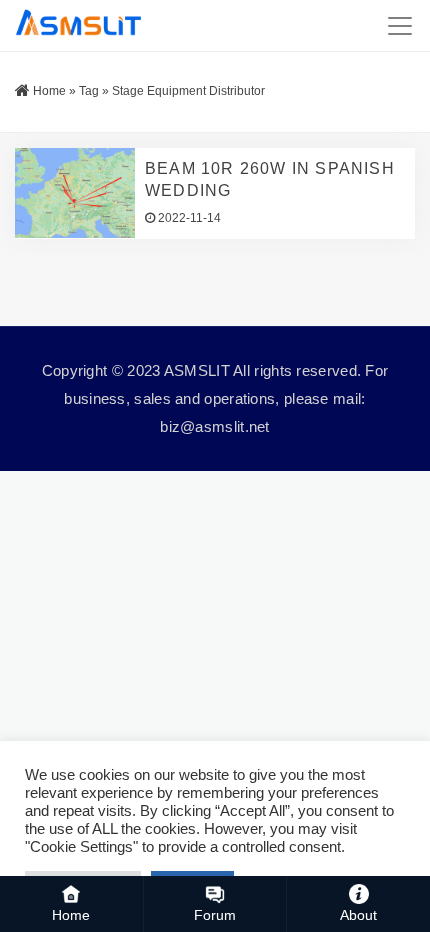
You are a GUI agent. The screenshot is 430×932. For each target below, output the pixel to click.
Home (49, 91)
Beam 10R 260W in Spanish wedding (270, 179)
